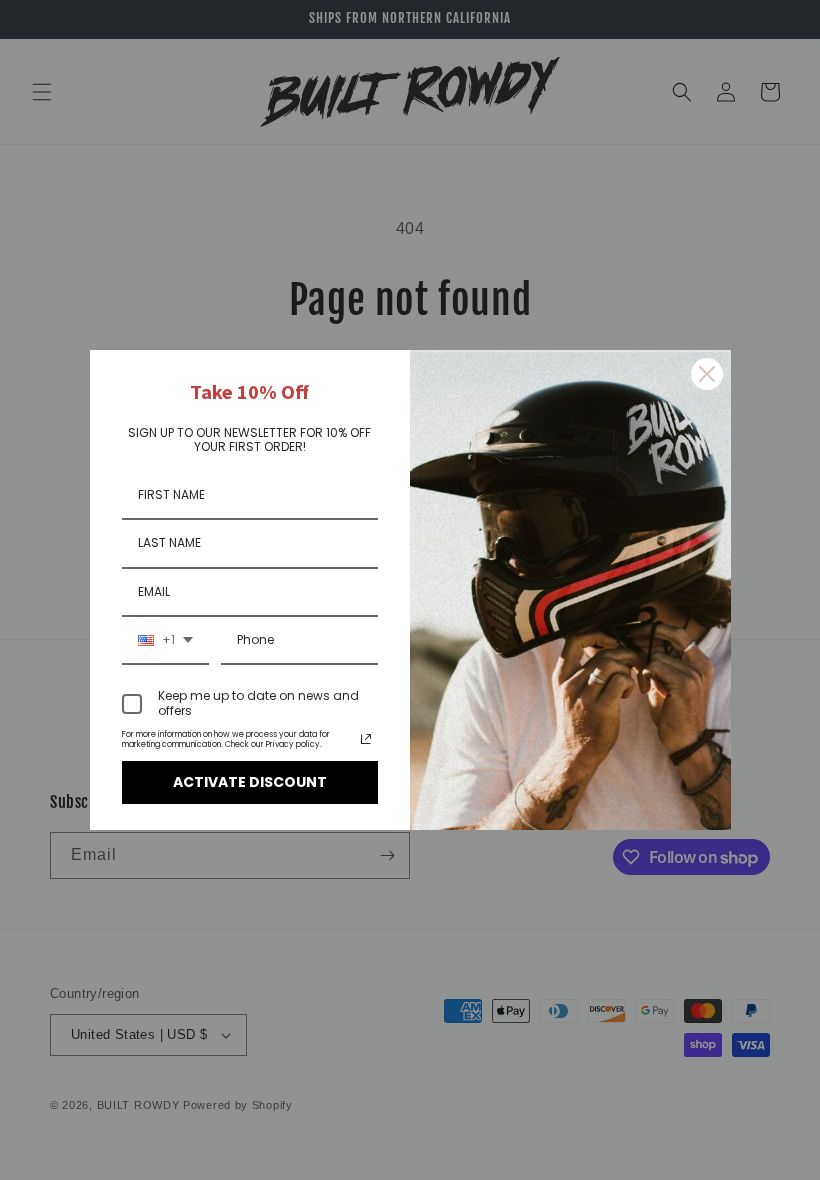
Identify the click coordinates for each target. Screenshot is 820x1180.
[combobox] (165, 641)
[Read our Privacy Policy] (366, 739)
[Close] (707, 374)
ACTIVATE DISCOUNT (250, 782)
